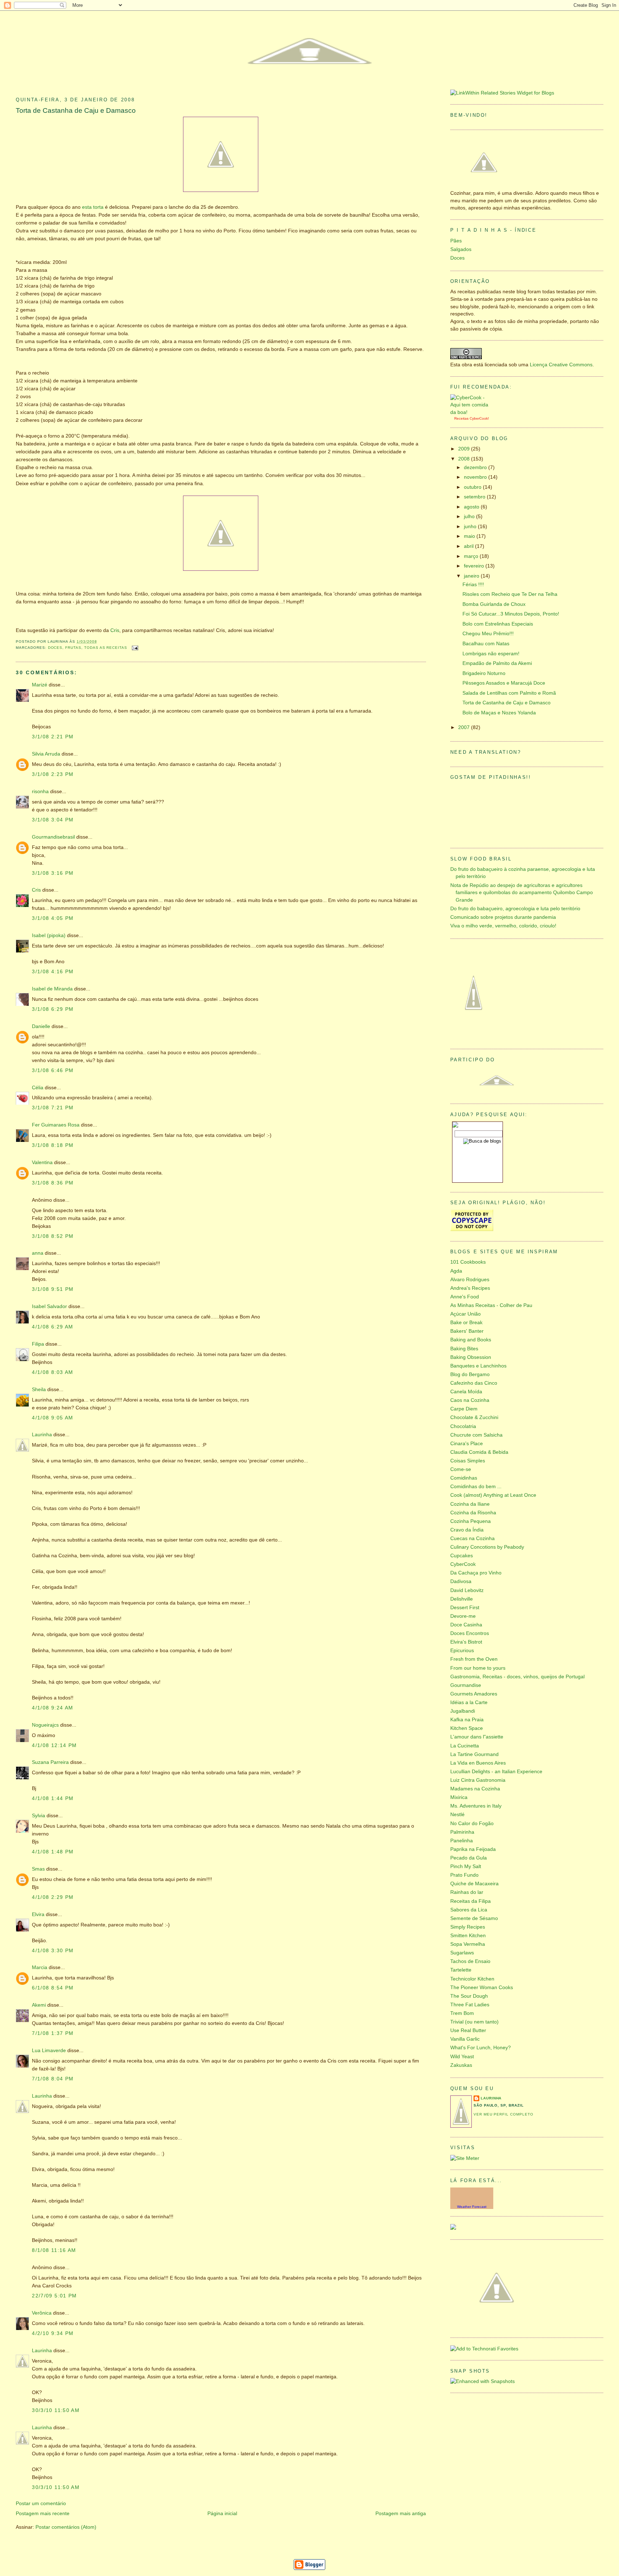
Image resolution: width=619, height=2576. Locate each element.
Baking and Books (471, 1340)
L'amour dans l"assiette (477, 1737)
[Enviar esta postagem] (134, 648)
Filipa (38, 1344)
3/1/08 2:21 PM (53, 737)
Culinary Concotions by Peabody (487, 1547)
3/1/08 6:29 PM (53, 1009)
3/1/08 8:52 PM (53, 1236)
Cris (115, 630)
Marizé (40, 685)
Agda (456, 1271)
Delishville (462, 1599)
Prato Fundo (464, 1875)
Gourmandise (466, 1685)
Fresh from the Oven (474, 1659)
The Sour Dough (469, 1996)
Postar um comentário (41, 2503)
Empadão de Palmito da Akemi (497, 663)
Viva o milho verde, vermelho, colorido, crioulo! (503, 926)
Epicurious (462, 1651)
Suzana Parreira (50, 1762)
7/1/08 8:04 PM (53, 2079)
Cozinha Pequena (471, 1521)
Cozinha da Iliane (470, 1504)
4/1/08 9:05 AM (52, 1418)
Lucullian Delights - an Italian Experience (496, 1772)
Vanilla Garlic (465, 2039)
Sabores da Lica (469, 1910)
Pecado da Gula (469, 1858)
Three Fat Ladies (470, 2005)
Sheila (39, 1390)
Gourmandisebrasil (53, 837)
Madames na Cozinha (475, 1789)
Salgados (461, 249)
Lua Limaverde (49, 2051)
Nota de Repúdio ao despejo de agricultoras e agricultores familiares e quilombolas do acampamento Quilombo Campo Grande (522, 893)
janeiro (472, 576)
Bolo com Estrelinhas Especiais (498, 624)
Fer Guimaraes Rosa (56, 1125)
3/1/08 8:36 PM (53, 1183)
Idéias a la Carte (469, 1702)
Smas (38, 1869)
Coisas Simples (468, 1461)
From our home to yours (478, 1668)
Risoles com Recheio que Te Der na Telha (510, 594)
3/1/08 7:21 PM (53, 1108)
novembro (476, 477)
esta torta (93, 207)
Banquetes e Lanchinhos (478, 1366)
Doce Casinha (466, 1625)
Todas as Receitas (106, 648)
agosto (472, 507)
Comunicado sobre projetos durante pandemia (503, 917)
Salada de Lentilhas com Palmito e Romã (509, 693)
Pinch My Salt (466, 1866)
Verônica (42, 2313)
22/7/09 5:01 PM (54, 2296)
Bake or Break (466, 1323)
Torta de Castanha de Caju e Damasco (76, 110)
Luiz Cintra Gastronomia (478, 1780)
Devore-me (463, 1616)
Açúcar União (466, 1314)
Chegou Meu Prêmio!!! (488, 634)
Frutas (73, 648)
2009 (465, 449)
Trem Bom (462, 2013)
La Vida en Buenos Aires (478, 1763)
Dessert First (465, 1608)
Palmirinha (462, 1832)
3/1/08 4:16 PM (53, 972)
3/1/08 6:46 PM (53, 1070)
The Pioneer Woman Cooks (482, 1988)
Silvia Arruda (46, 754)
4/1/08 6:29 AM (52, 1327)
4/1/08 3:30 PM (53, 1951)
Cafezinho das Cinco (474, 1383)
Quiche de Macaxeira (474, 1884)
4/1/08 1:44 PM (53, 1798)
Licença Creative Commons (561, 365)
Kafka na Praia (467, 1720)
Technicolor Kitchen (472, 1979)
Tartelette (461, 1970)
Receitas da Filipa (471, 1901)
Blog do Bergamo (470, 1374)
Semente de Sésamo (474, 1918)
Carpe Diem (464, 1409)
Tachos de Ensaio (470, 1961)
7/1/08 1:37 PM (53, 2033)
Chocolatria (463, 1426)
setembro (475, 497)
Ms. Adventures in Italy (476, 1806)
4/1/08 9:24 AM (52, 1708)
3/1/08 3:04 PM (53, 820)
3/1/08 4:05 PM (53, 918)
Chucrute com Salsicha (476, 1435)
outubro (473, 487)
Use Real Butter (468, 2030)
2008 (465, 459)
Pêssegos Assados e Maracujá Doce (504, 683)
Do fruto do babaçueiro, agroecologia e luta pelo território (515, 909)
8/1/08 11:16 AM (54, 2250)
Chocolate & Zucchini (474, 1417)
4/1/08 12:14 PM (54, 1745)
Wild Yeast (462, 2057)
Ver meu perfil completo (503, 2114)
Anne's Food (465, 1297)
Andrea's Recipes (470, 1288)
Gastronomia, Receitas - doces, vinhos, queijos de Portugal (517, 1677)
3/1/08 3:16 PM (53, 873)
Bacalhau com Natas (486, 644)
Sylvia (39, 1816)
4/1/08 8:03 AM (52, 1372)
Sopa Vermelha (468, 1944)
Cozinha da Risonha (473, 1513)
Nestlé (457, 1815)
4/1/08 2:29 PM (53, 1897)
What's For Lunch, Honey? (481, 2048)
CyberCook (479, 418)
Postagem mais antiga (401, 2514)
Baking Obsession (471, 1357)
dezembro (476, 467)
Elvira (38, 1914)
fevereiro (475, 566)
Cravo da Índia (467, 1530)
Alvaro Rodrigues (470, 1280)
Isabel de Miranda (52, 989)
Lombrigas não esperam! (491, 654)
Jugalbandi (463, 1711)
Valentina (42, 1162)
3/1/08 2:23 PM (53, 774)
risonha (40, 792)
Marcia (40, 1967)
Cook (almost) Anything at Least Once (493, 1495)
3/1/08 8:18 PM (53, 1145)
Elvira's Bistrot (466, 1642)
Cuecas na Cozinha (472, 1538)
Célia (38, 1088)
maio (470, 536)
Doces (55, 648)
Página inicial (222, 2514)
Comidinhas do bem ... (476, 1487)
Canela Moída (466, 1392)
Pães (456, 241)
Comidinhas (464, 1478)
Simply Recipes (468, 1927)
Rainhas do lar (467, 1892)
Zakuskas (461, 2065)
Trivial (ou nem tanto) (474, 2022)
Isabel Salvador (49, 1306)
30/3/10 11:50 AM (56, 2410)
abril (469, 546)
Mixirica (459, 1797)
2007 (465, 727)
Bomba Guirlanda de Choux (494, 604)
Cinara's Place (467, 1444)
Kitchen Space (467, 1728)
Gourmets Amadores (474, 1694)
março (472, 556)
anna (38, 1253)
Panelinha (462, 1841)
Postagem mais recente (43, 2514)
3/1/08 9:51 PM (53, 1289)
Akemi (39, 2005)
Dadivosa (461, 1581)
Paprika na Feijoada (473, 1849)
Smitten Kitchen (468, 1936)
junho (471, 527)
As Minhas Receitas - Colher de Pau (491, 1305)
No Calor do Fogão (472, 1824)
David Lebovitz (467, 1590)
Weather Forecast (472, 2207)
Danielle (41, 1026)
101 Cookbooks (468, 1262)
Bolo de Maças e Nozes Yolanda (499, 713)
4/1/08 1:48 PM (53, 1852)
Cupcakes (462, 1556)
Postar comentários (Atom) (66, 2527)
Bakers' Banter (467, 1331)
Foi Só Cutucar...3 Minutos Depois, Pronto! (511, 614)
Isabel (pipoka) (49, 935)
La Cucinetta (465, 1746)
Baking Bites (464, 1349)
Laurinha (42, 1435)
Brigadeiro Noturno (484, 673)
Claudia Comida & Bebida (479, 1452)
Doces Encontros (470, 1633)
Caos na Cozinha (470, 1400)
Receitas (461, 418)
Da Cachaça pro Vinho (476, 1573)
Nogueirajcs (45, 1725)
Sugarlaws (462, 1953)
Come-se (461, 1469)
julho (470, 517)
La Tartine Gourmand (474, 1754)
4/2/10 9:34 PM (53, 2333)
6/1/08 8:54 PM (53, 1988)
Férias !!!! (473, 585)
